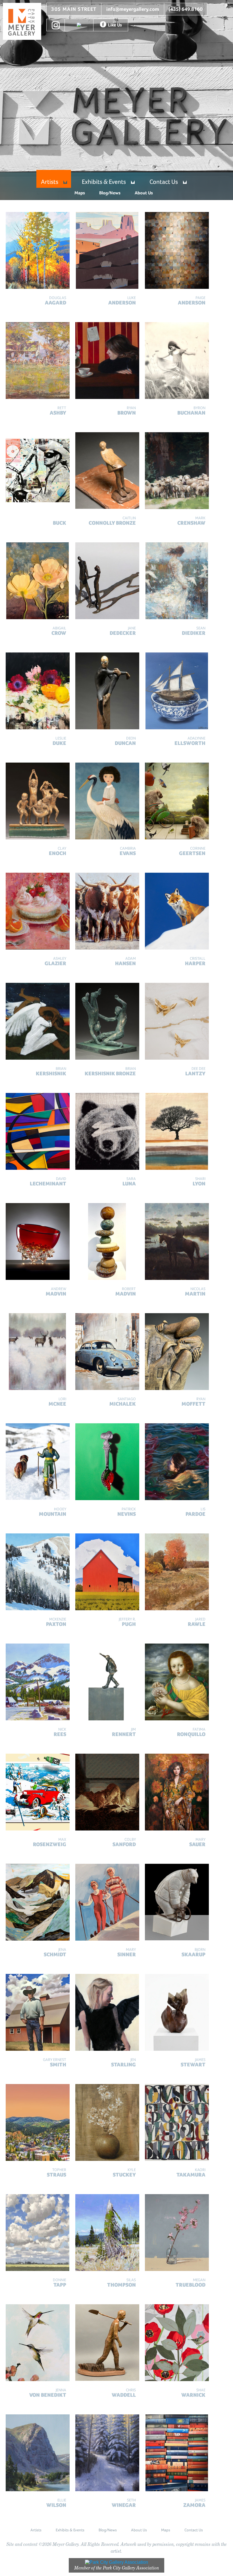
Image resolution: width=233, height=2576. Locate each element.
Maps (80, 193)
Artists (50, 182)
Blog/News (110, 193)
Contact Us (164, 182)
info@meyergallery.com (133, 9)
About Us (144, 193)
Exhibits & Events (104, 182)
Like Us (115, 25)
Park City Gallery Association (131, 2568)
